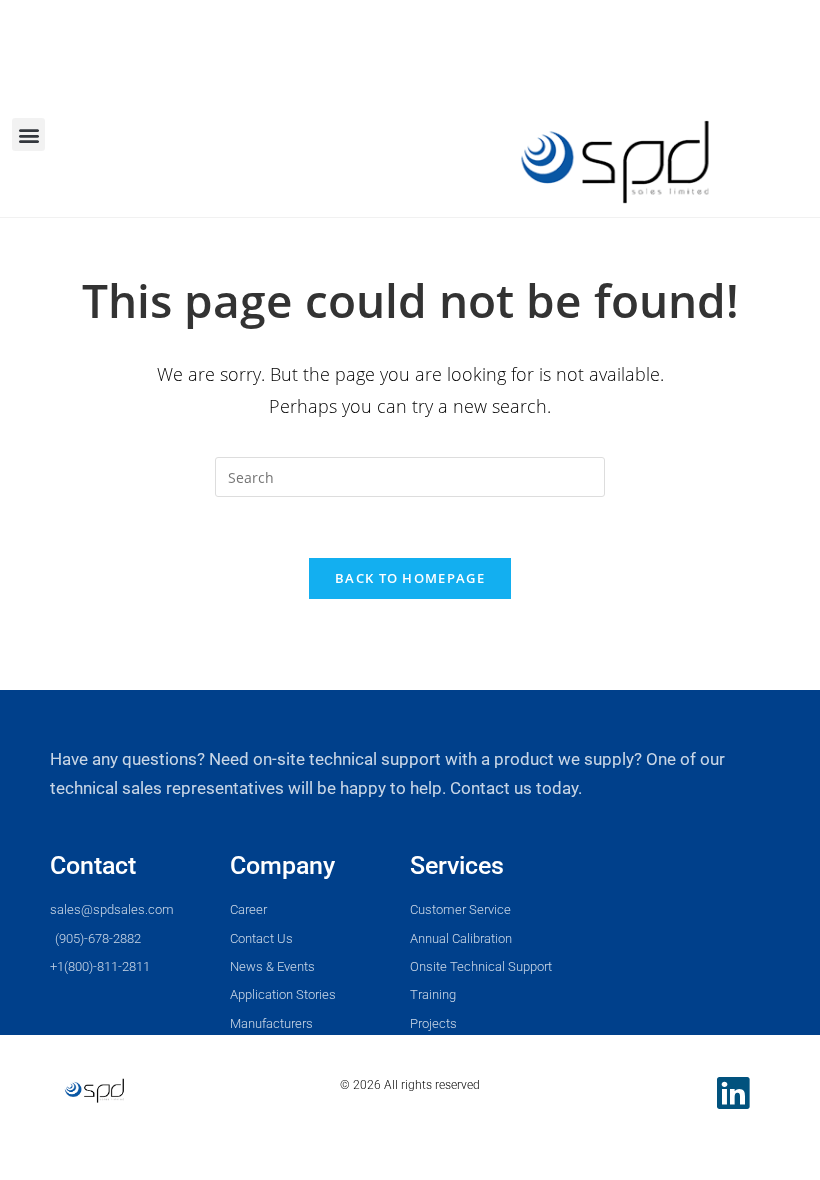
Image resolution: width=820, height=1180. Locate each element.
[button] (28, 134)
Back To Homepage (410, 578)
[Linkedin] (733, 1093)
